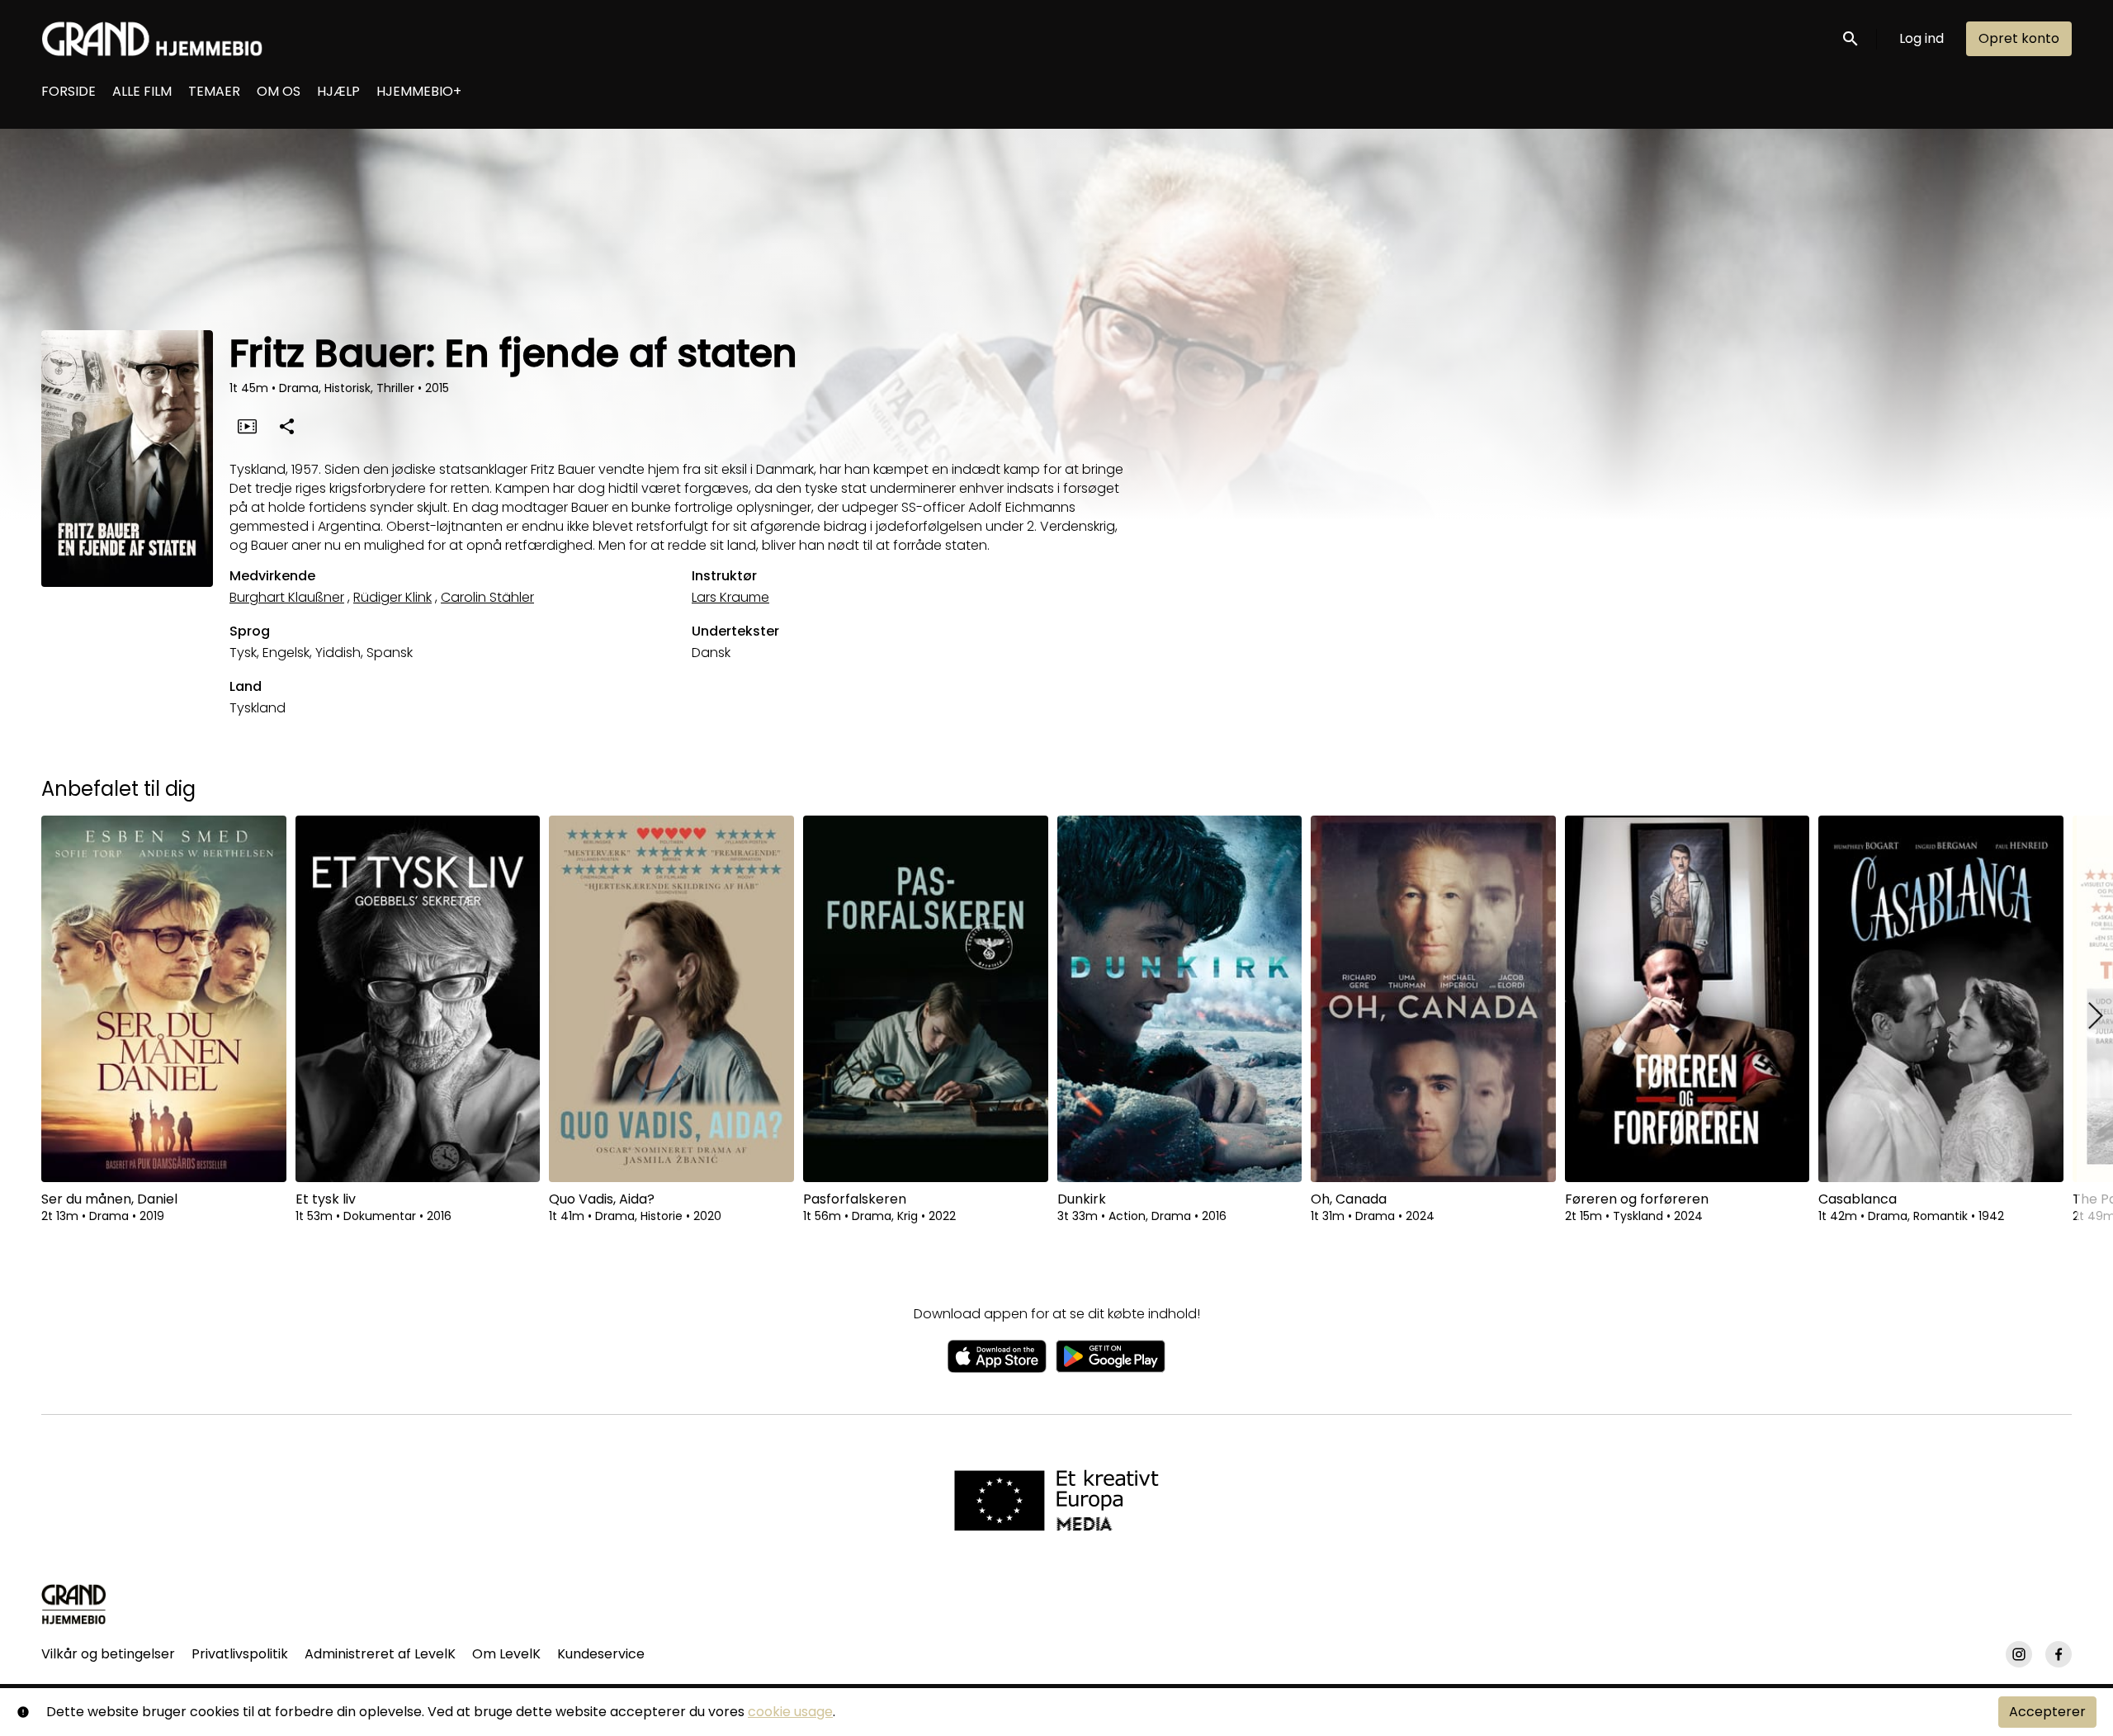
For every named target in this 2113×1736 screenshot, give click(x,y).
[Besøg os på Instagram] (2019, 1654)
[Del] (286, 426)
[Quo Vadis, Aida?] (671, 999)
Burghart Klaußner (287, 597)
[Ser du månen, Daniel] (164, 999)
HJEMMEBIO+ (419, 91)
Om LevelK (506, 1654)
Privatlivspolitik (240, 1654)
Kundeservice (601, 1654)
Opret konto (2019, 38)
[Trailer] (247, 426)
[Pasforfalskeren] (926, 999)
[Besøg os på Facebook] (2059, 1654)
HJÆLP (338, 91)
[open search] (1851, 38)
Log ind (1922, 38)
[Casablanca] (1941, 999)
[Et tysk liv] (418, 999)
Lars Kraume (730, 597)
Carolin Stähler (487, 597)
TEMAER (214, 91)
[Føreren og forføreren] (1688, 999)
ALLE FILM (142, 91)
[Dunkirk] (1180, 999)
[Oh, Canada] (1433, 999)
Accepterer (2047, 1712)
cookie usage (790, 1712)
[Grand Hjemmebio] (74, 1604)
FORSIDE (69, 91)
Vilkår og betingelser (108, 1654)
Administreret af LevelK (380, 1654)
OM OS (279, 91)
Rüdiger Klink (392, 597)
